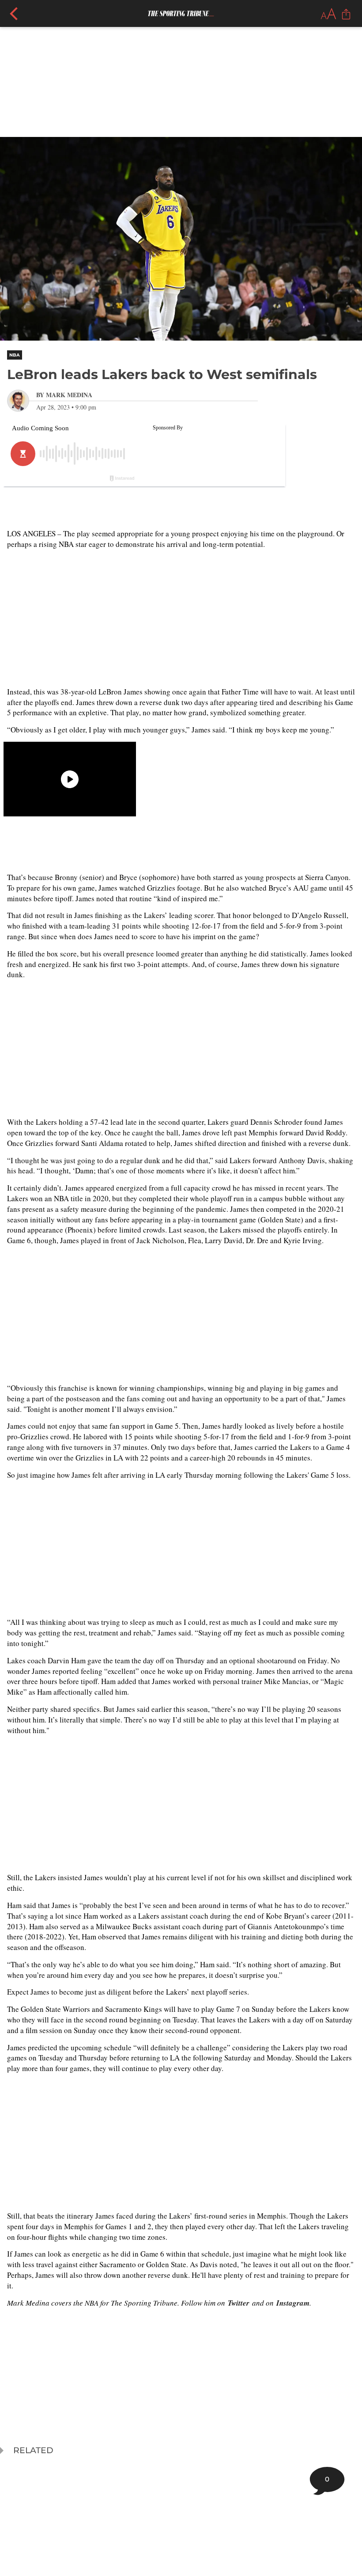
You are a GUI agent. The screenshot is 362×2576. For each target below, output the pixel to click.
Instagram (293, 2303)
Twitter (239, 2303)
